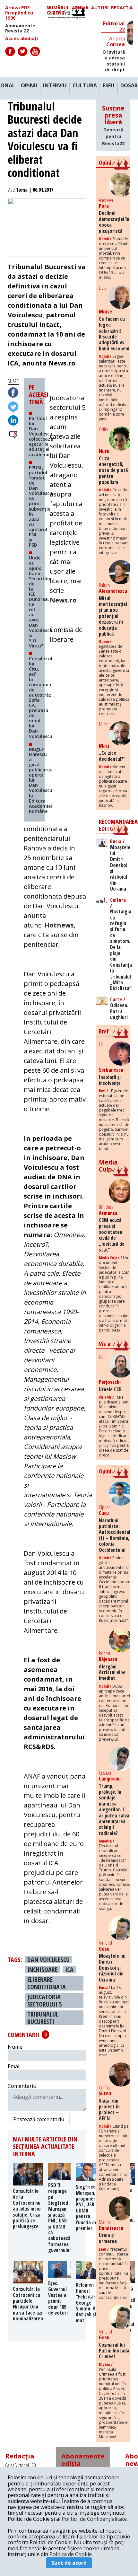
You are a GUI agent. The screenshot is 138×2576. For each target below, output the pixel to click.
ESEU (109, 86)
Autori (100, 8)
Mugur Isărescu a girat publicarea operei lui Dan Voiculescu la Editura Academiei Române (41, 780)
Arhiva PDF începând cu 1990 (19, 13)
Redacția (122, 8)
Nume (15, 2047)
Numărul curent (58, 10)
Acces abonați (22, 39)
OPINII (29, 86)
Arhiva (80, 8)
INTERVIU (55, 86)
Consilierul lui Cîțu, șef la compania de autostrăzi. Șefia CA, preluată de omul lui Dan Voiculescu (41, 697)
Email (14, 2066)
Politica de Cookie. (71, 2554)
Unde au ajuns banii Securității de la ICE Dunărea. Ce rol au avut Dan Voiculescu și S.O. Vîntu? (41, 602)
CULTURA (85, 86)
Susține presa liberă (113, 125)
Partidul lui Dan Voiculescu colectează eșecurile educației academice (41, 436)
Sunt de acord (69, 2563)
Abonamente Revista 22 (20, 28)
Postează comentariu (39, 2119)
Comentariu (22, 2086)
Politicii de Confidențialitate (94, 2519)
